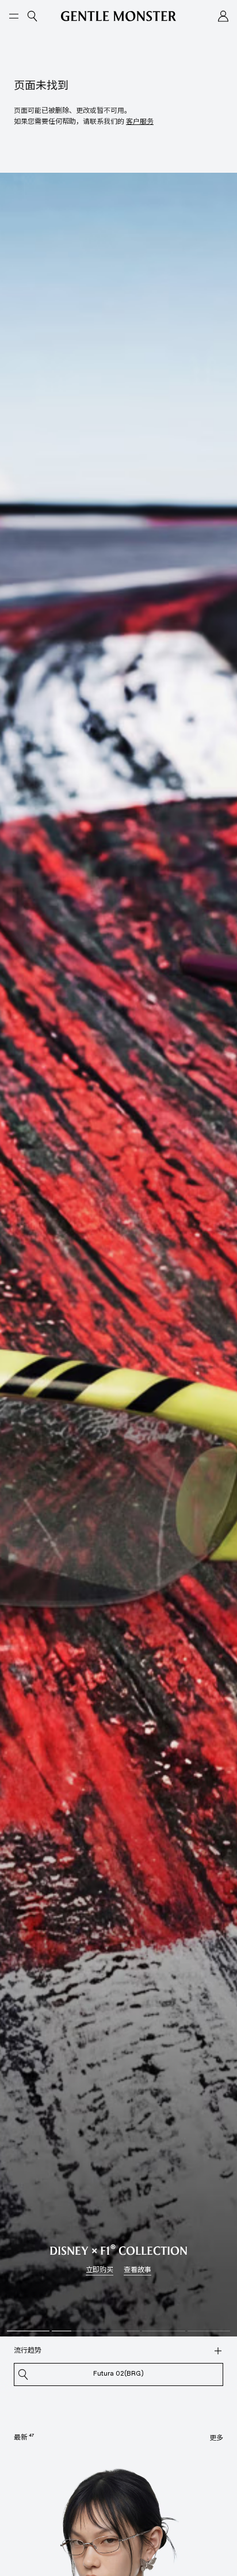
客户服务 (140, 121)
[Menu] (14, 16)
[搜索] (218, 2351)
